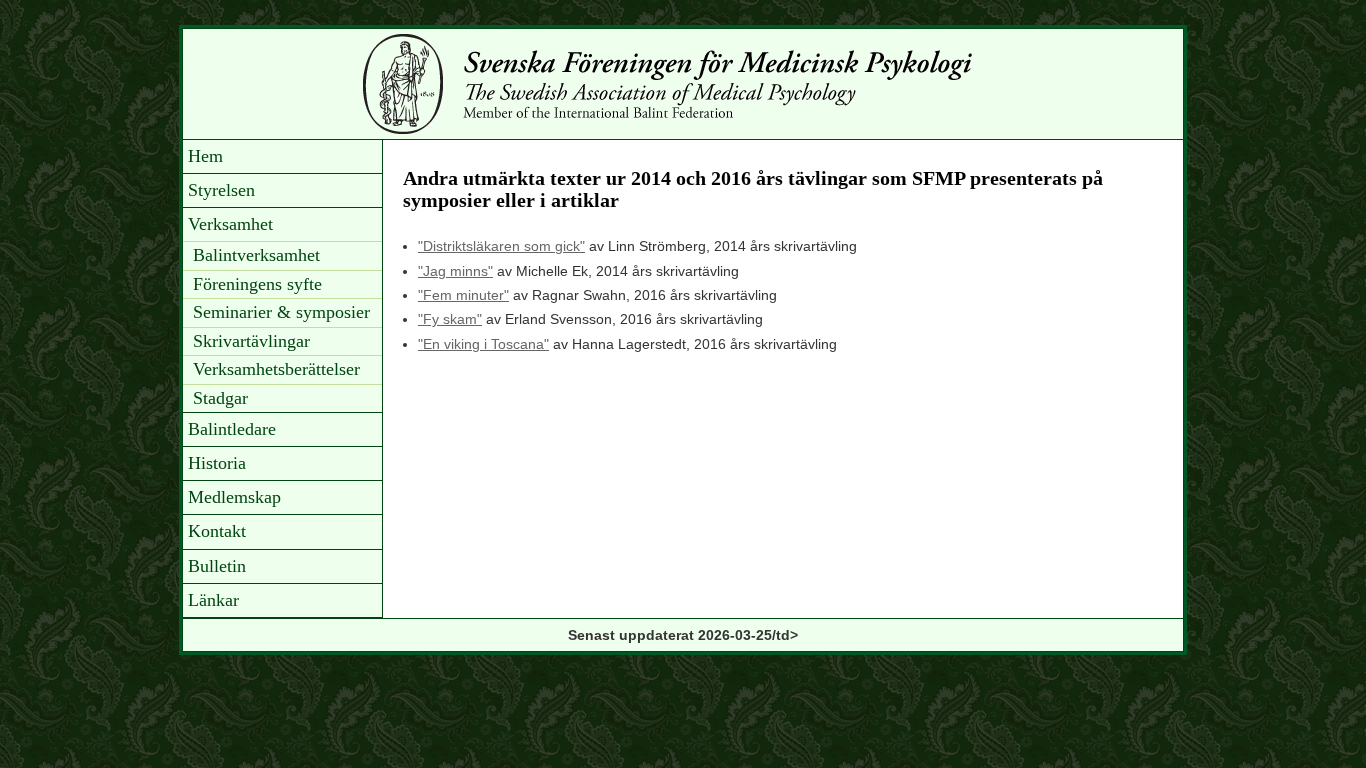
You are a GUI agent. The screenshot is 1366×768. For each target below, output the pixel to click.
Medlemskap (234, 497)
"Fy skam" (450, 319)
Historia (217, 463)
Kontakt (217, 531)
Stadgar (220, 398)
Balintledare (232, 429)
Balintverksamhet (256, 255)
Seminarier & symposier (281, 312)
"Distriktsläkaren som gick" (501, 246)
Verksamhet (230, 224)
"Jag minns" (455, 271)
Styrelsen (221, 190)
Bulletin (217, 566)
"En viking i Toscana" (483, 344)
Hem (205, 156)
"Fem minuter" (463, 295)
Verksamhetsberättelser (276, 369)
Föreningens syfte (257, 284)
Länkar (213, 600)
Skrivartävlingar (251, 341)
